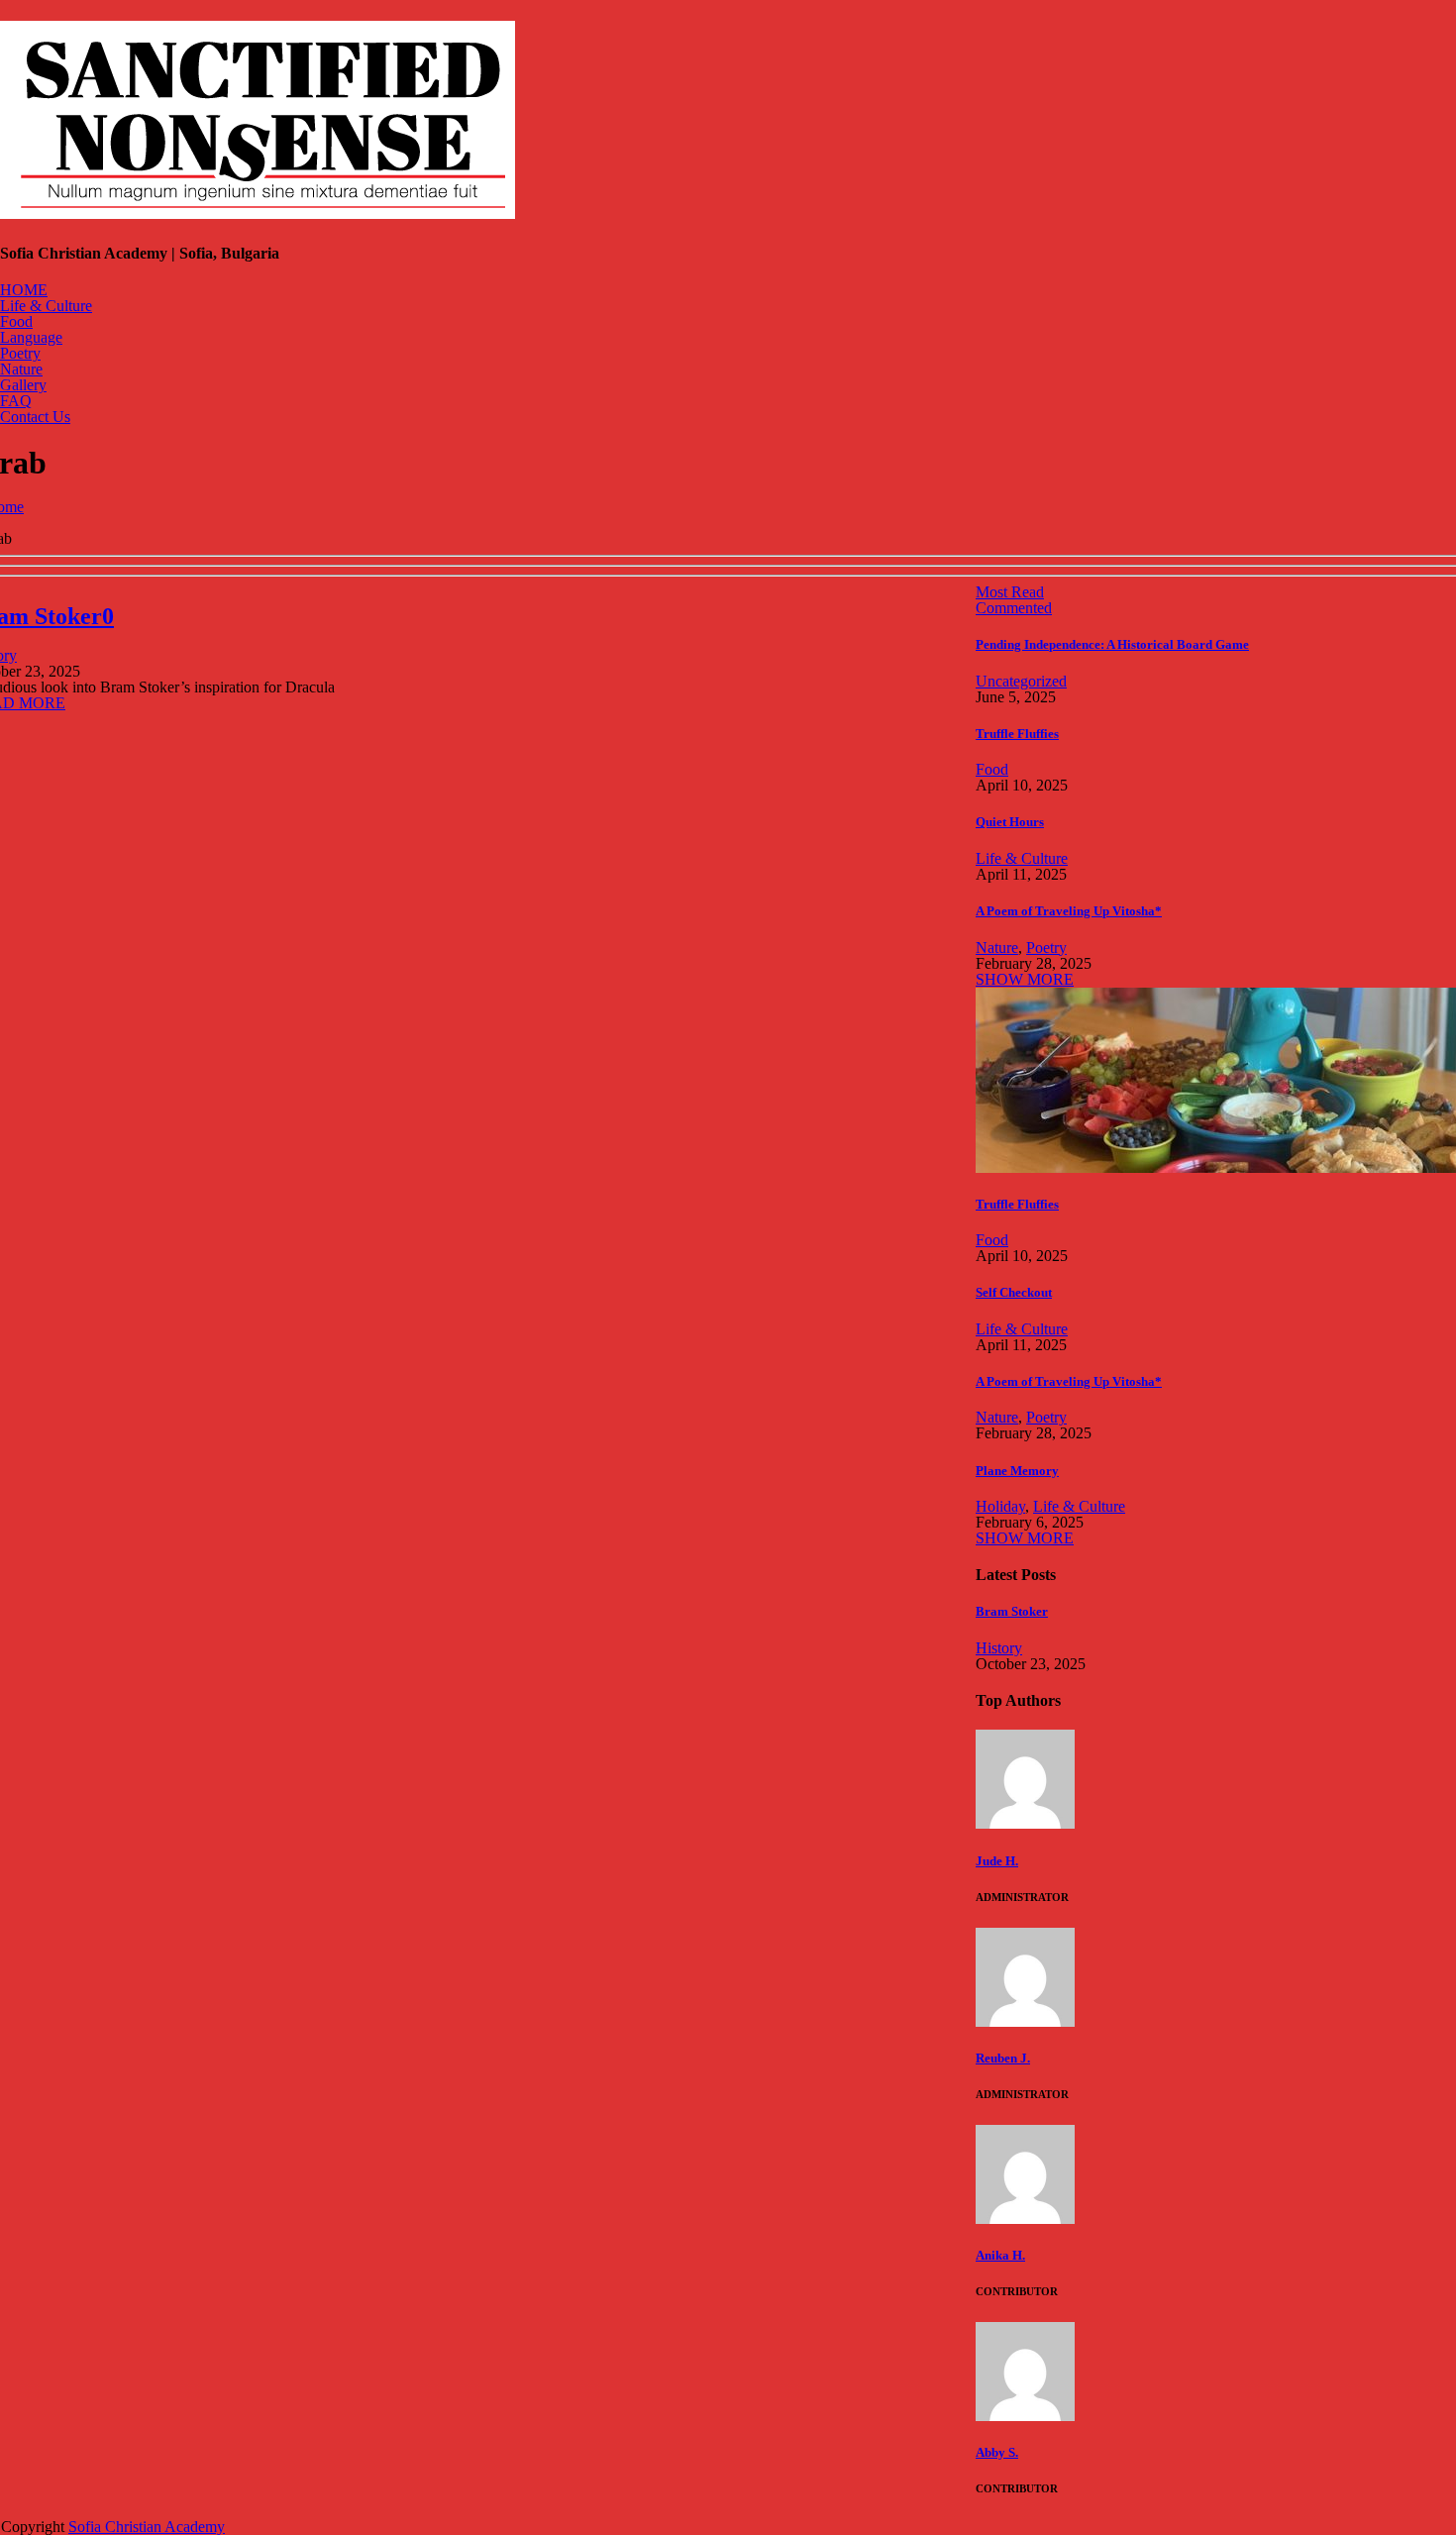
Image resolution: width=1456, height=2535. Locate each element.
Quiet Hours (1010, 822)
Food (16, 321)
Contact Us (35, 417)
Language (31, 337)
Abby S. (997, 2452)
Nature (21, 369)
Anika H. (1000, 2255)
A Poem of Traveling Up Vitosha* (1069, 911)
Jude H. (997, 1861)
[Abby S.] (1025, 2416)
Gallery (23, 385)
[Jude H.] (1025, 1823)
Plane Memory (1017, 1471)
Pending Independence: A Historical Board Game (1112, 644)
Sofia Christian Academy (147, 2527)
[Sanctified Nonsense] (258, 208)
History (999, 1648)
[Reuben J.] (1025, 2021)
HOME (24, 290)
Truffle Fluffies (1017, 734)
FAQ (16, 401)
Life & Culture (46, 306)
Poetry (20, 353)
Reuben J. (1003, 2058)
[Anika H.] (1025, 2218)
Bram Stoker (1012, 1611)
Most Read (1010, 592)
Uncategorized (1021, 681)
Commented (1014, 608)
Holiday (1000, 1506)
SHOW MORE (1025, 979)
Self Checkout (1014, 1292)
